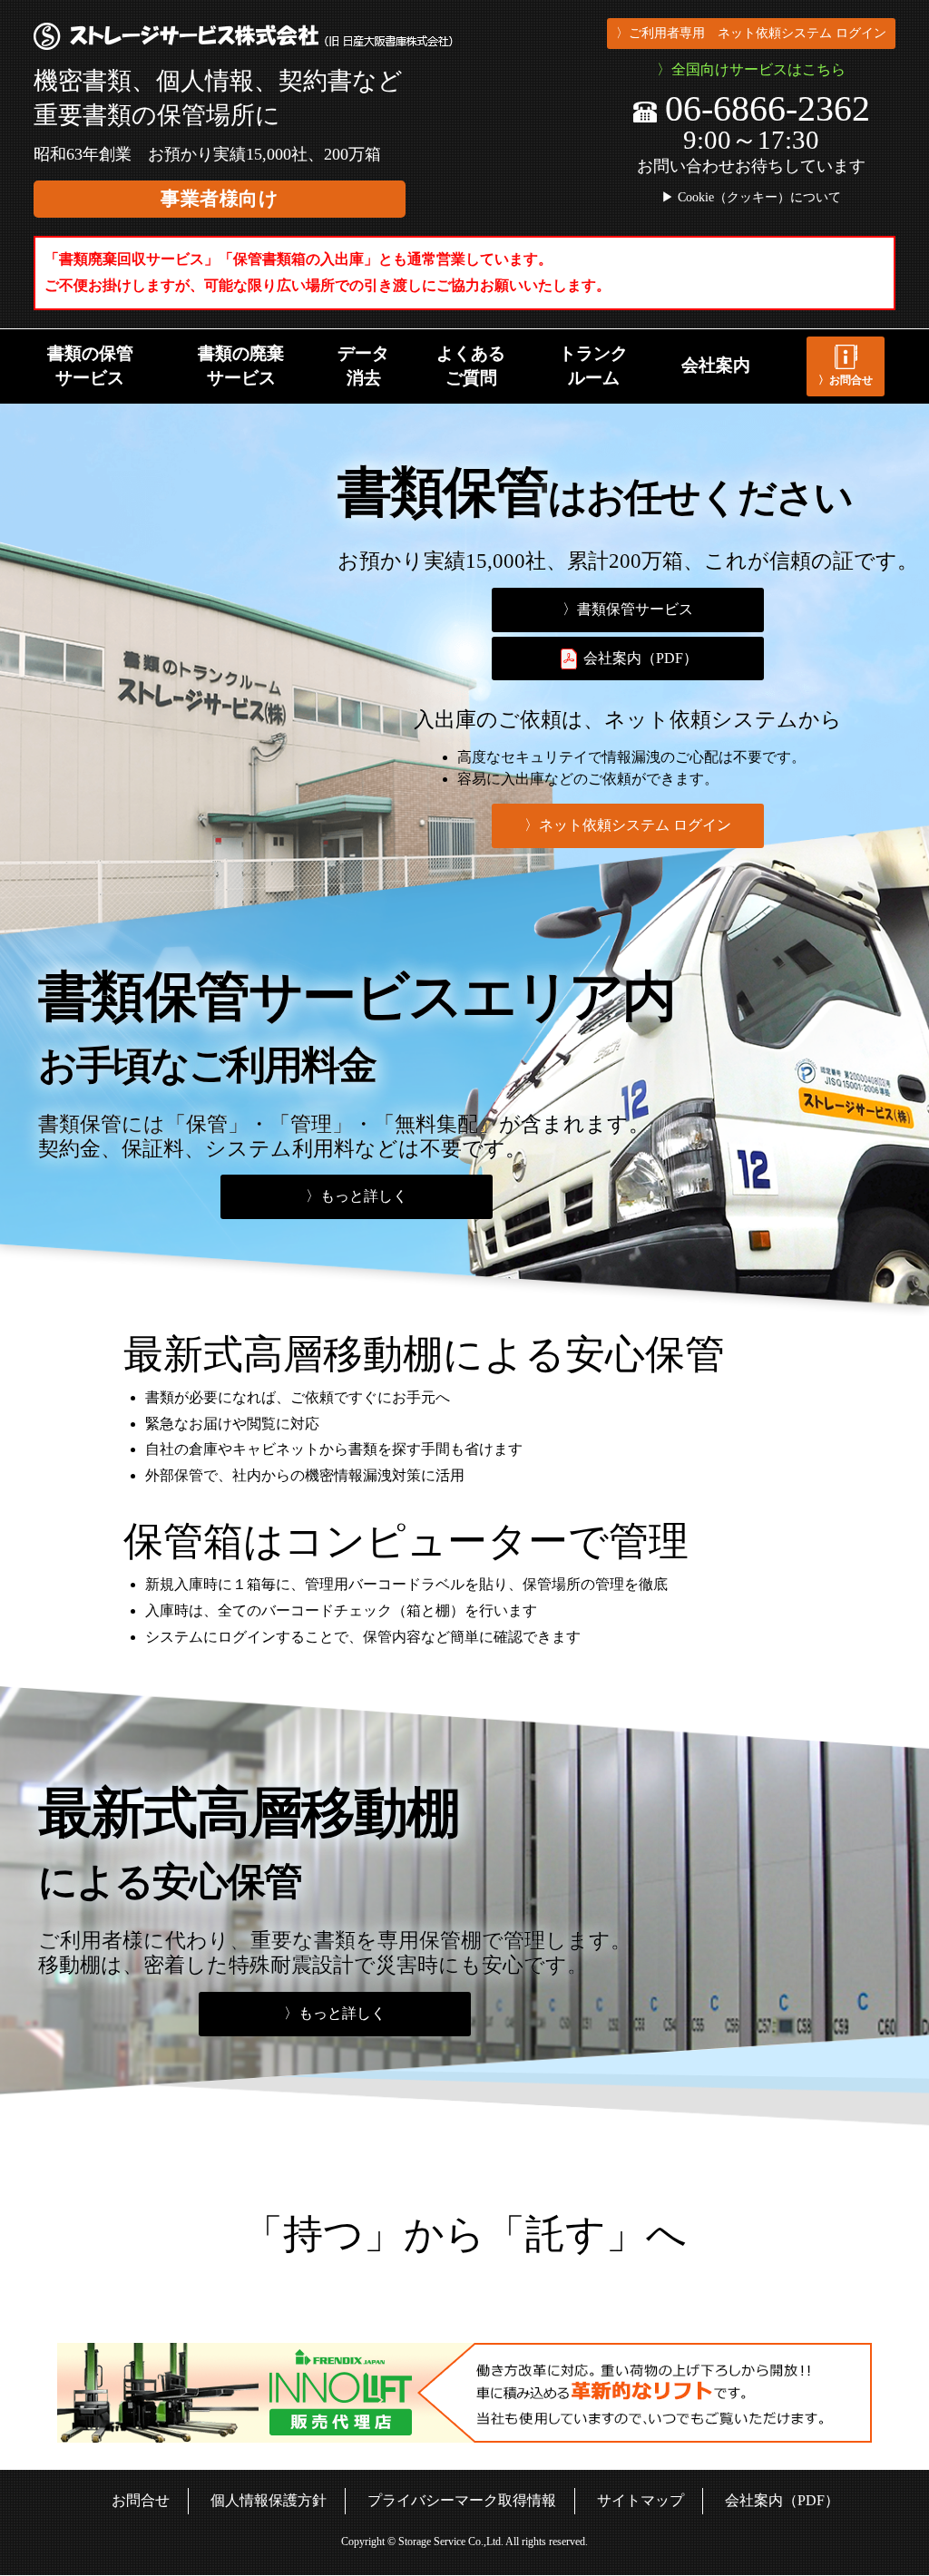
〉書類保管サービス (628, 609)
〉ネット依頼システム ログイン (628, 825)
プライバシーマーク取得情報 (462, 2500)
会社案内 (716, 365)
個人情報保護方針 (269, 2500)
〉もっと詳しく (357, 1196)
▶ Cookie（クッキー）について (751, 198)
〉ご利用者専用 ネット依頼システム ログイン (751, 33)
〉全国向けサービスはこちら (751, 69)
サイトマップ (641, 2500)
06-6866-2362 (768, 108)
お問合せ (141, 2500)
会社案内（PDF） (639, 658)
